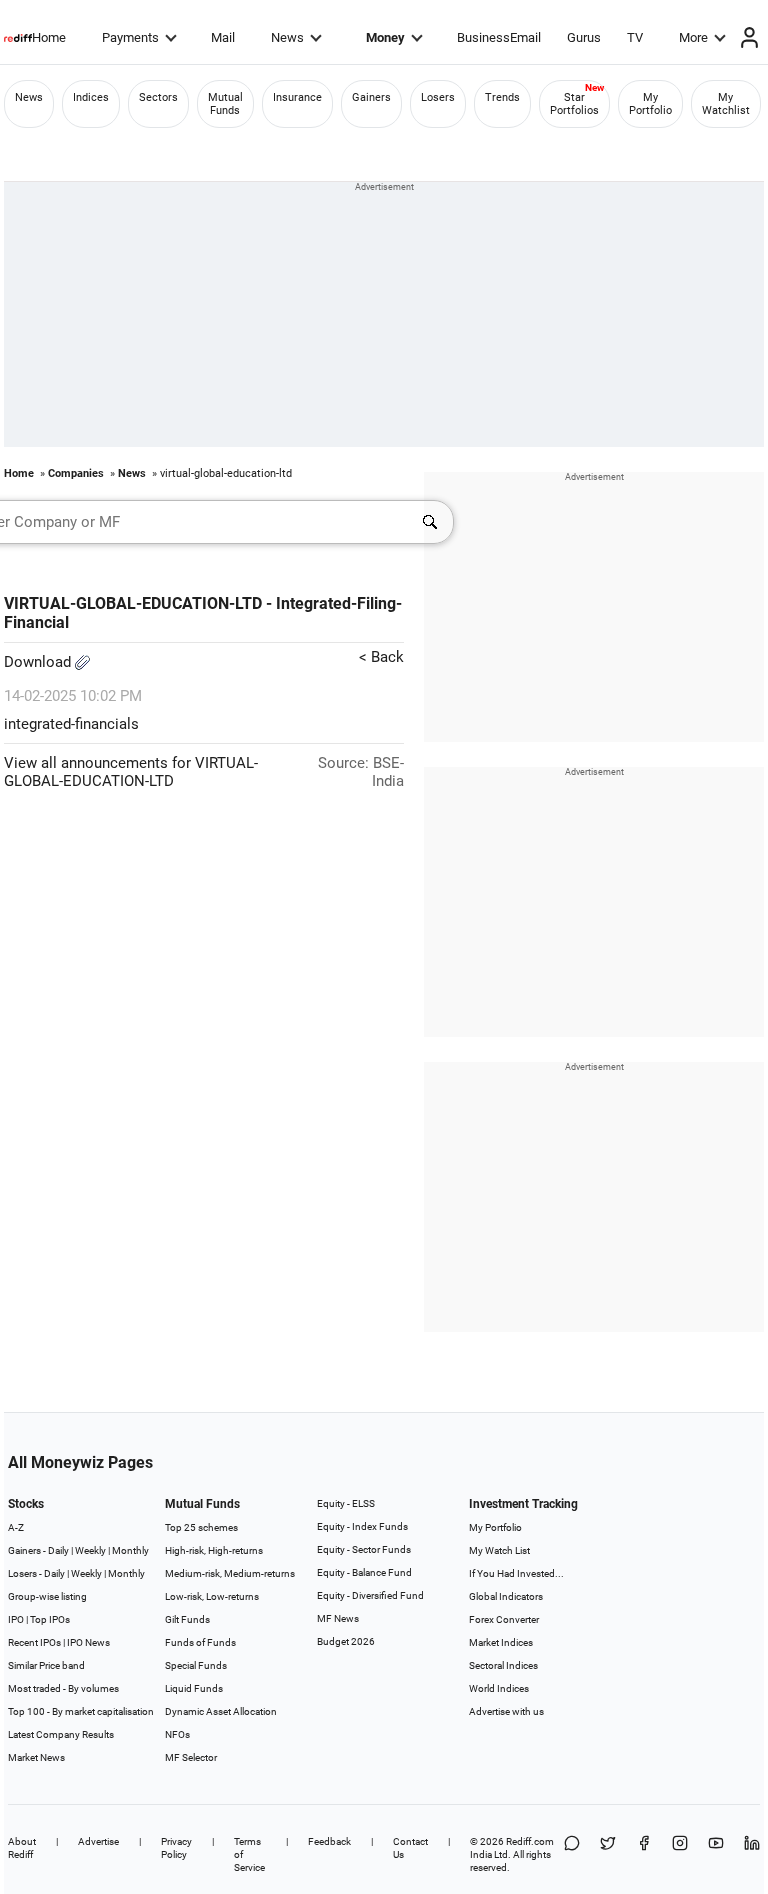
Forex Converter (504, 1619)
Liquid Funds (194, 1688)
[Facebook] (644, 1854)
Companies (76, 473)
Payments (130, 37)
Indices (91, 97)
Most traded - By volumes (63, 1688)
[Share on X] (608, 1854)
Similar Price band (46, 1665)
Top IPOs (50, 1619)
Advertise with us (506, 1711)
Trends (502, 97)
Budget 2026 (346, 1641)
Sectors (158, 97)
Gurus (584, 37)
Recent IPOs (34, 1642)
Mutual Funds (225, 104)
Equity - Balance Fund (364, 1572)
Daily (58, 1550)
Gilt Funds (187, 1619)
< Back (381, 657)
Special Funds (196, 1665)
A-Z (16, 1527)
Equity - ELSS (346, 1503)
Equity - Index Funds (362, 1526)
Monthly (130, 1550)
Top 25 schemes (201, 1527)
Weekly (90, 1550)
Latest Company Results (61, 1734)
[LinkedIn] (752, 1854)
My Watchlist (726, 104)
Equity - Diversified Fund (370, 1595)
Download (39, 662)
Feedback (329, 1841)
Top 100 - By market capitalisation (81, 1711)
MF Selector (191, 1757)
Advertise (98, 1841)
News (287, 37)
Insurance (297, 97)
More (693, 37)
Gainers (371, 97)
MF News (338, 1618)
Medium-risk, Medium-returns (230, 1573)
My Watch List (499, 1550)
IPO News (88, 1642)
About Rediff (22, 1848)
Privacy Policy (176, 1848)
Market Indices (501, 1642)
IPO (16, 1619)
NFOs (177, 1734)
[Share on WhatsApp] (572, 1854)
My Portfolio (650, 104)
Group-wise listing (47, 1596)
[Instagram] (680, 1854)
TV (635, 37)
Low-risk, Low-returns (212, 1596)
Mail (223, 37)
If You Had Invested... (516, 1573)
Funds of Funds (200, 1642)
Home (49, 37)
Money (385, 37)
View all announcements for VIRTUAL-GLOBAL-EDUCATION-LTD (131, 772)
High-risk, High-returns (214, 1550)
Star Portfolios (574, 104)
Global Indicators (506, 1596)
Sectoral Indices (503, 1665)
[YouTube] (716, 1854)
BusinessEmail (499, 37)
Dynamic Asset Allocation (221, 1711)
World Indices (499, 1688)
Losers (438, 97)
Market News (36, 1757)
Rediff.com (530, 1841)
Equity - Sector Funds (364, 1549)
